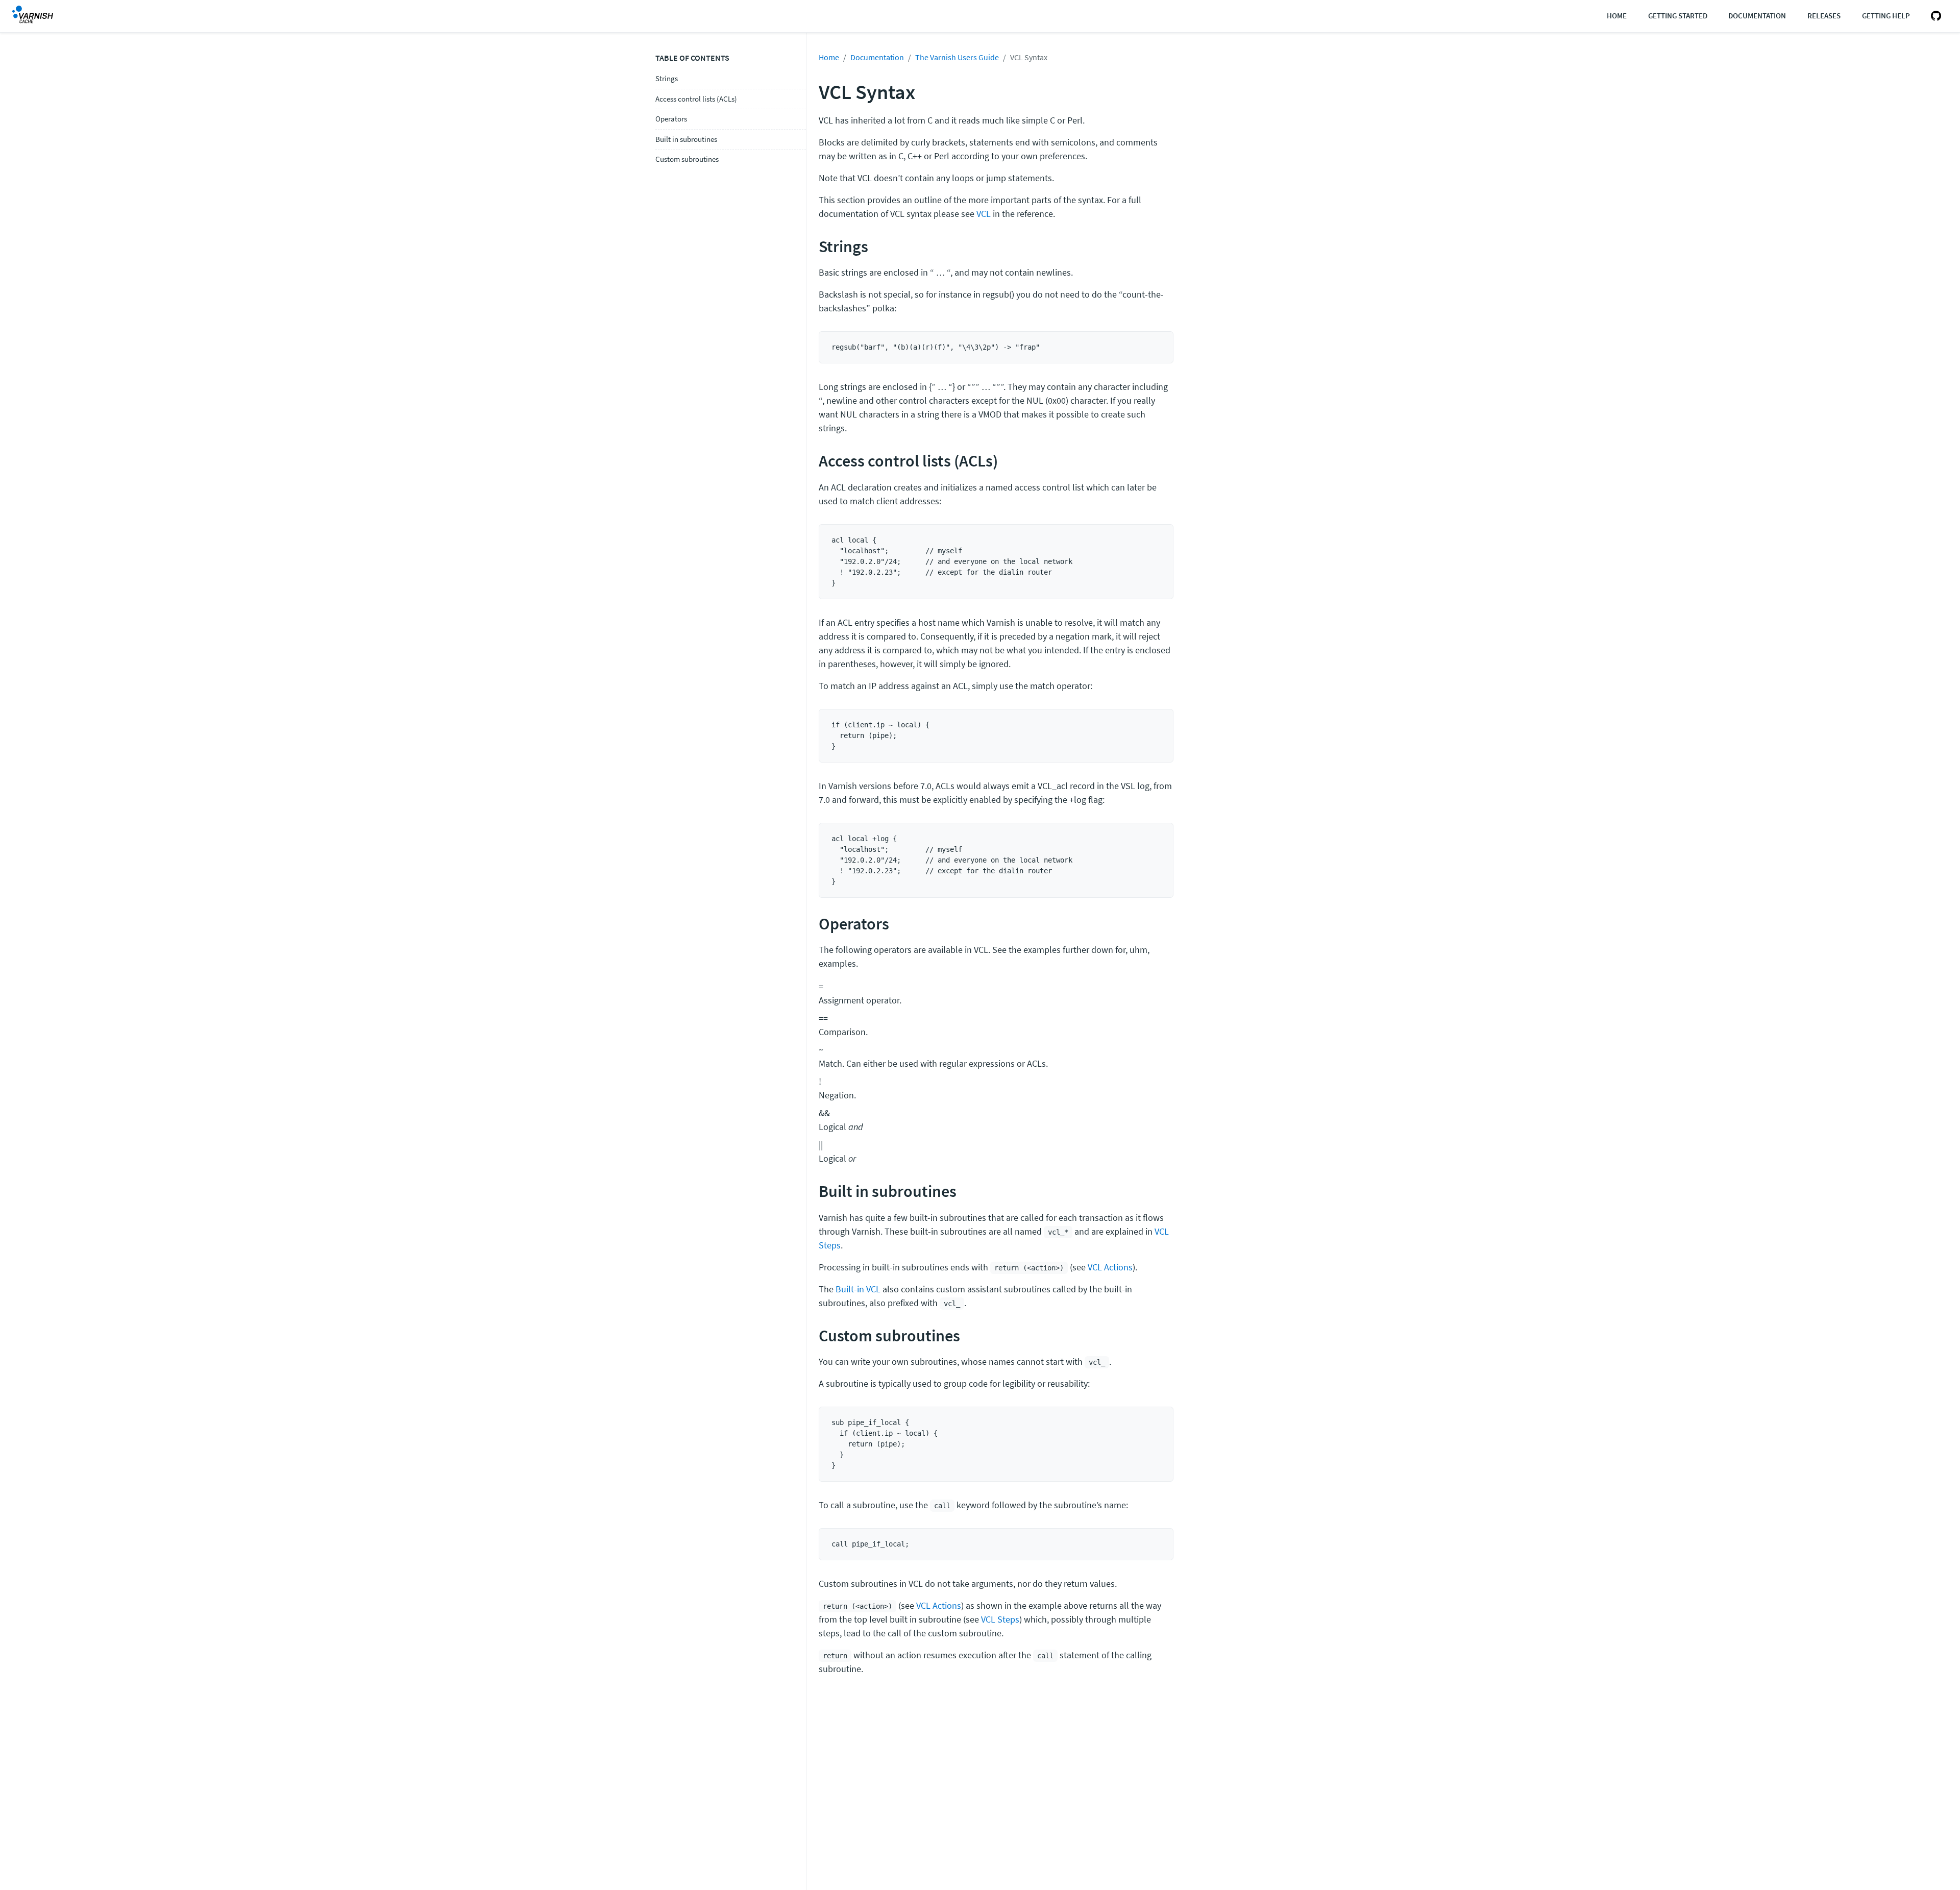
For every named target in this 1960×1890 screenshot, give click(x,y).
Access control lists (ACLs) (696, 99)
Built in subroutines (686, 139)
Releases (1824, 16)
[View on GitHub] (1934, 16)
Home (1617, 16)
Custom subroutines (687, 159)
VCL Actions (1110, 1267)
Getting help (1886, 16)
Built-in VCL (858, 1289)
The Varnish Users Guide (957, 57)
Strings (667, 78)
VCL (984, 214)
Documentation (1757, 16)
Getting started (1678, 16)
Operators (671, 119)
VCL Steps (1000, 1619)
